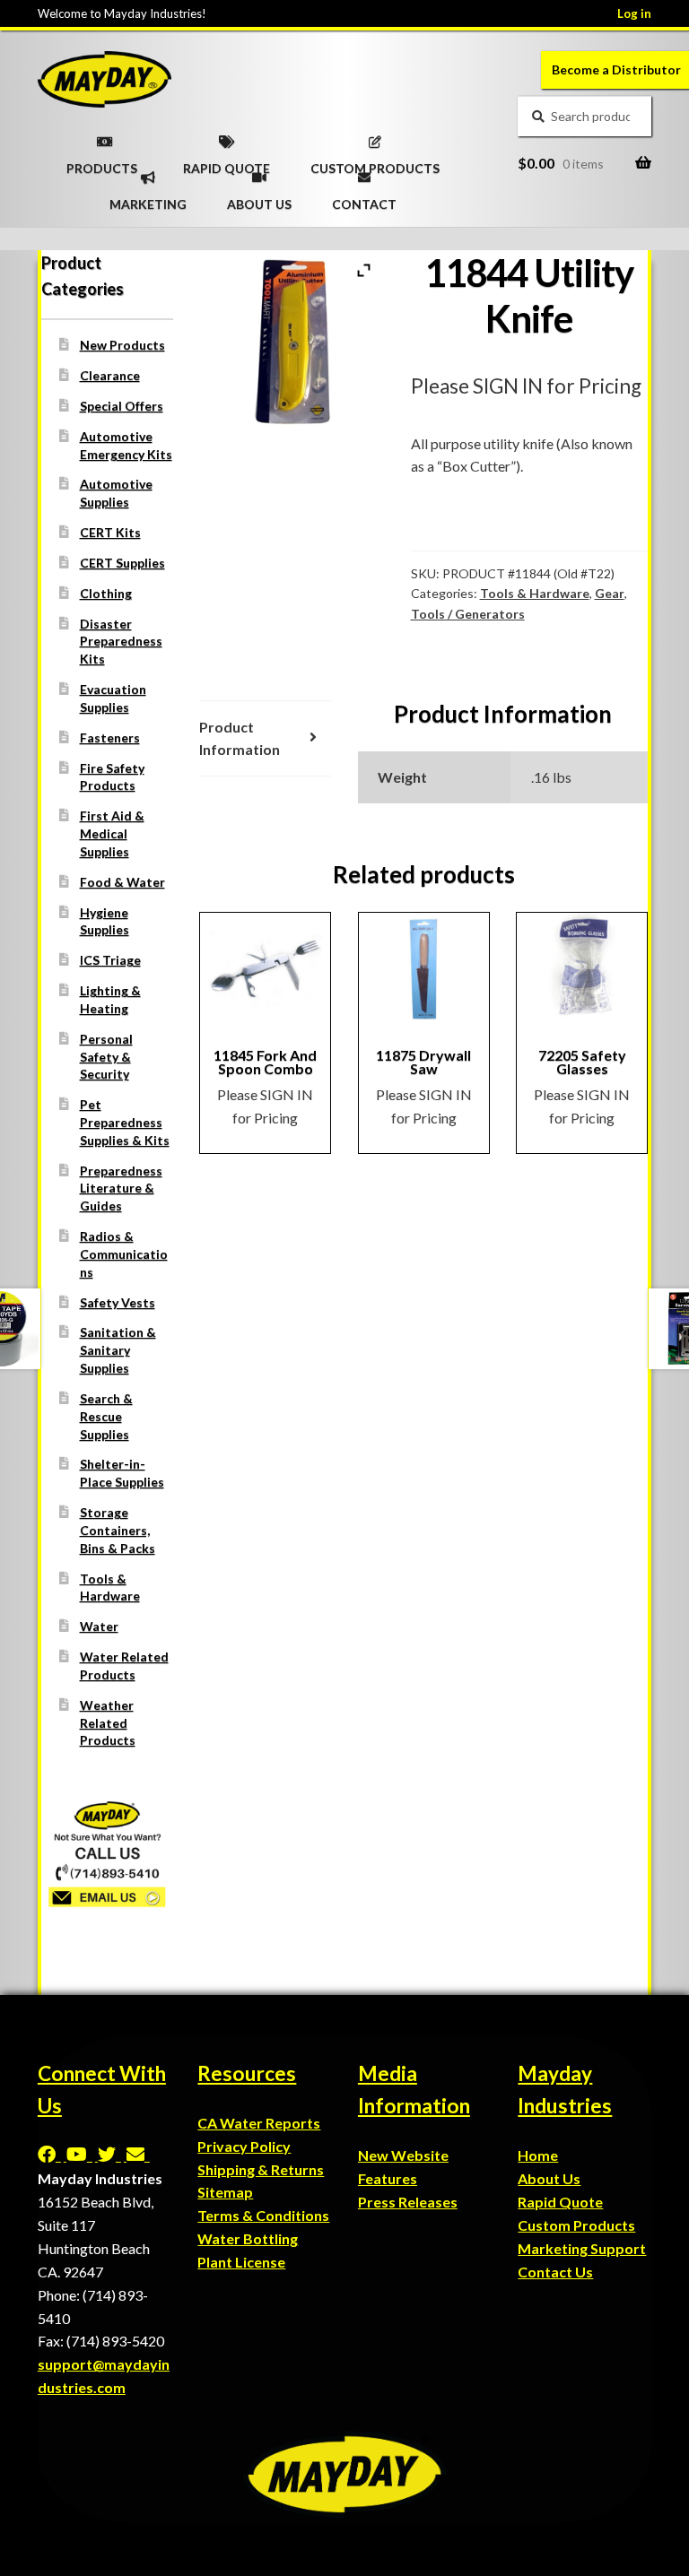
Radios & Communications (124, 1254)
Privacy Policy (244, 2146)
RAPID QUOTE (227, 162)
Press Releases (408, 2202)
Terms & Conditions (263, 2215)
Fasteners (110, 737)
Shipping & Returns (261, 2169)
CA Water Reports (259, 2123)
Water (99, 1626)
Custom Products (576, 2225)
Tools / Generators (468, 614)
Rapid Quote (560, 2202)
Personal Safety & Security (106, 1057)
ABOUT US (259, 198)
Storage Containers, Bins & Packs (118, 1530)
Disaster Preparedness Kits (121, 642)
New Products (122, 345)
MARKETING (148, 198)
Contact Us (555, 2272)
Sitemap (225, 2192)
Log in (634, 13)
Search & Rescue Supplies (106, 1416)
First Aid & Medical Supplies (112, 833)
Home (538, 2155)
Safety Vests (118, 1302)
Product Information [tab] (240, 738)
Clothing (106, 593)
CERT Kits (110, 532)
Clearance (110, 375)
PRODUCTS (102, 162)
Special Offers (122, 406)
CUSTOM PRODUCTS (375, 162)
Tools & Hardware (535, 593)
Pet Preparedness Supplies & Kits (125, 1122)
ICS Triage (110, 960)
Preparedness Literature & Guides (121, 1188)
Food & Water (122, 882)
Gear (610, 593)
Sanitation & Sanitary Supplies (118, 1350)
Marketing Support (582, 2248)
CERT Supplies (122, 563)
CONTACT (364, 198)
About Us (549, 2178)
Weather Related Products (108, 1723)
